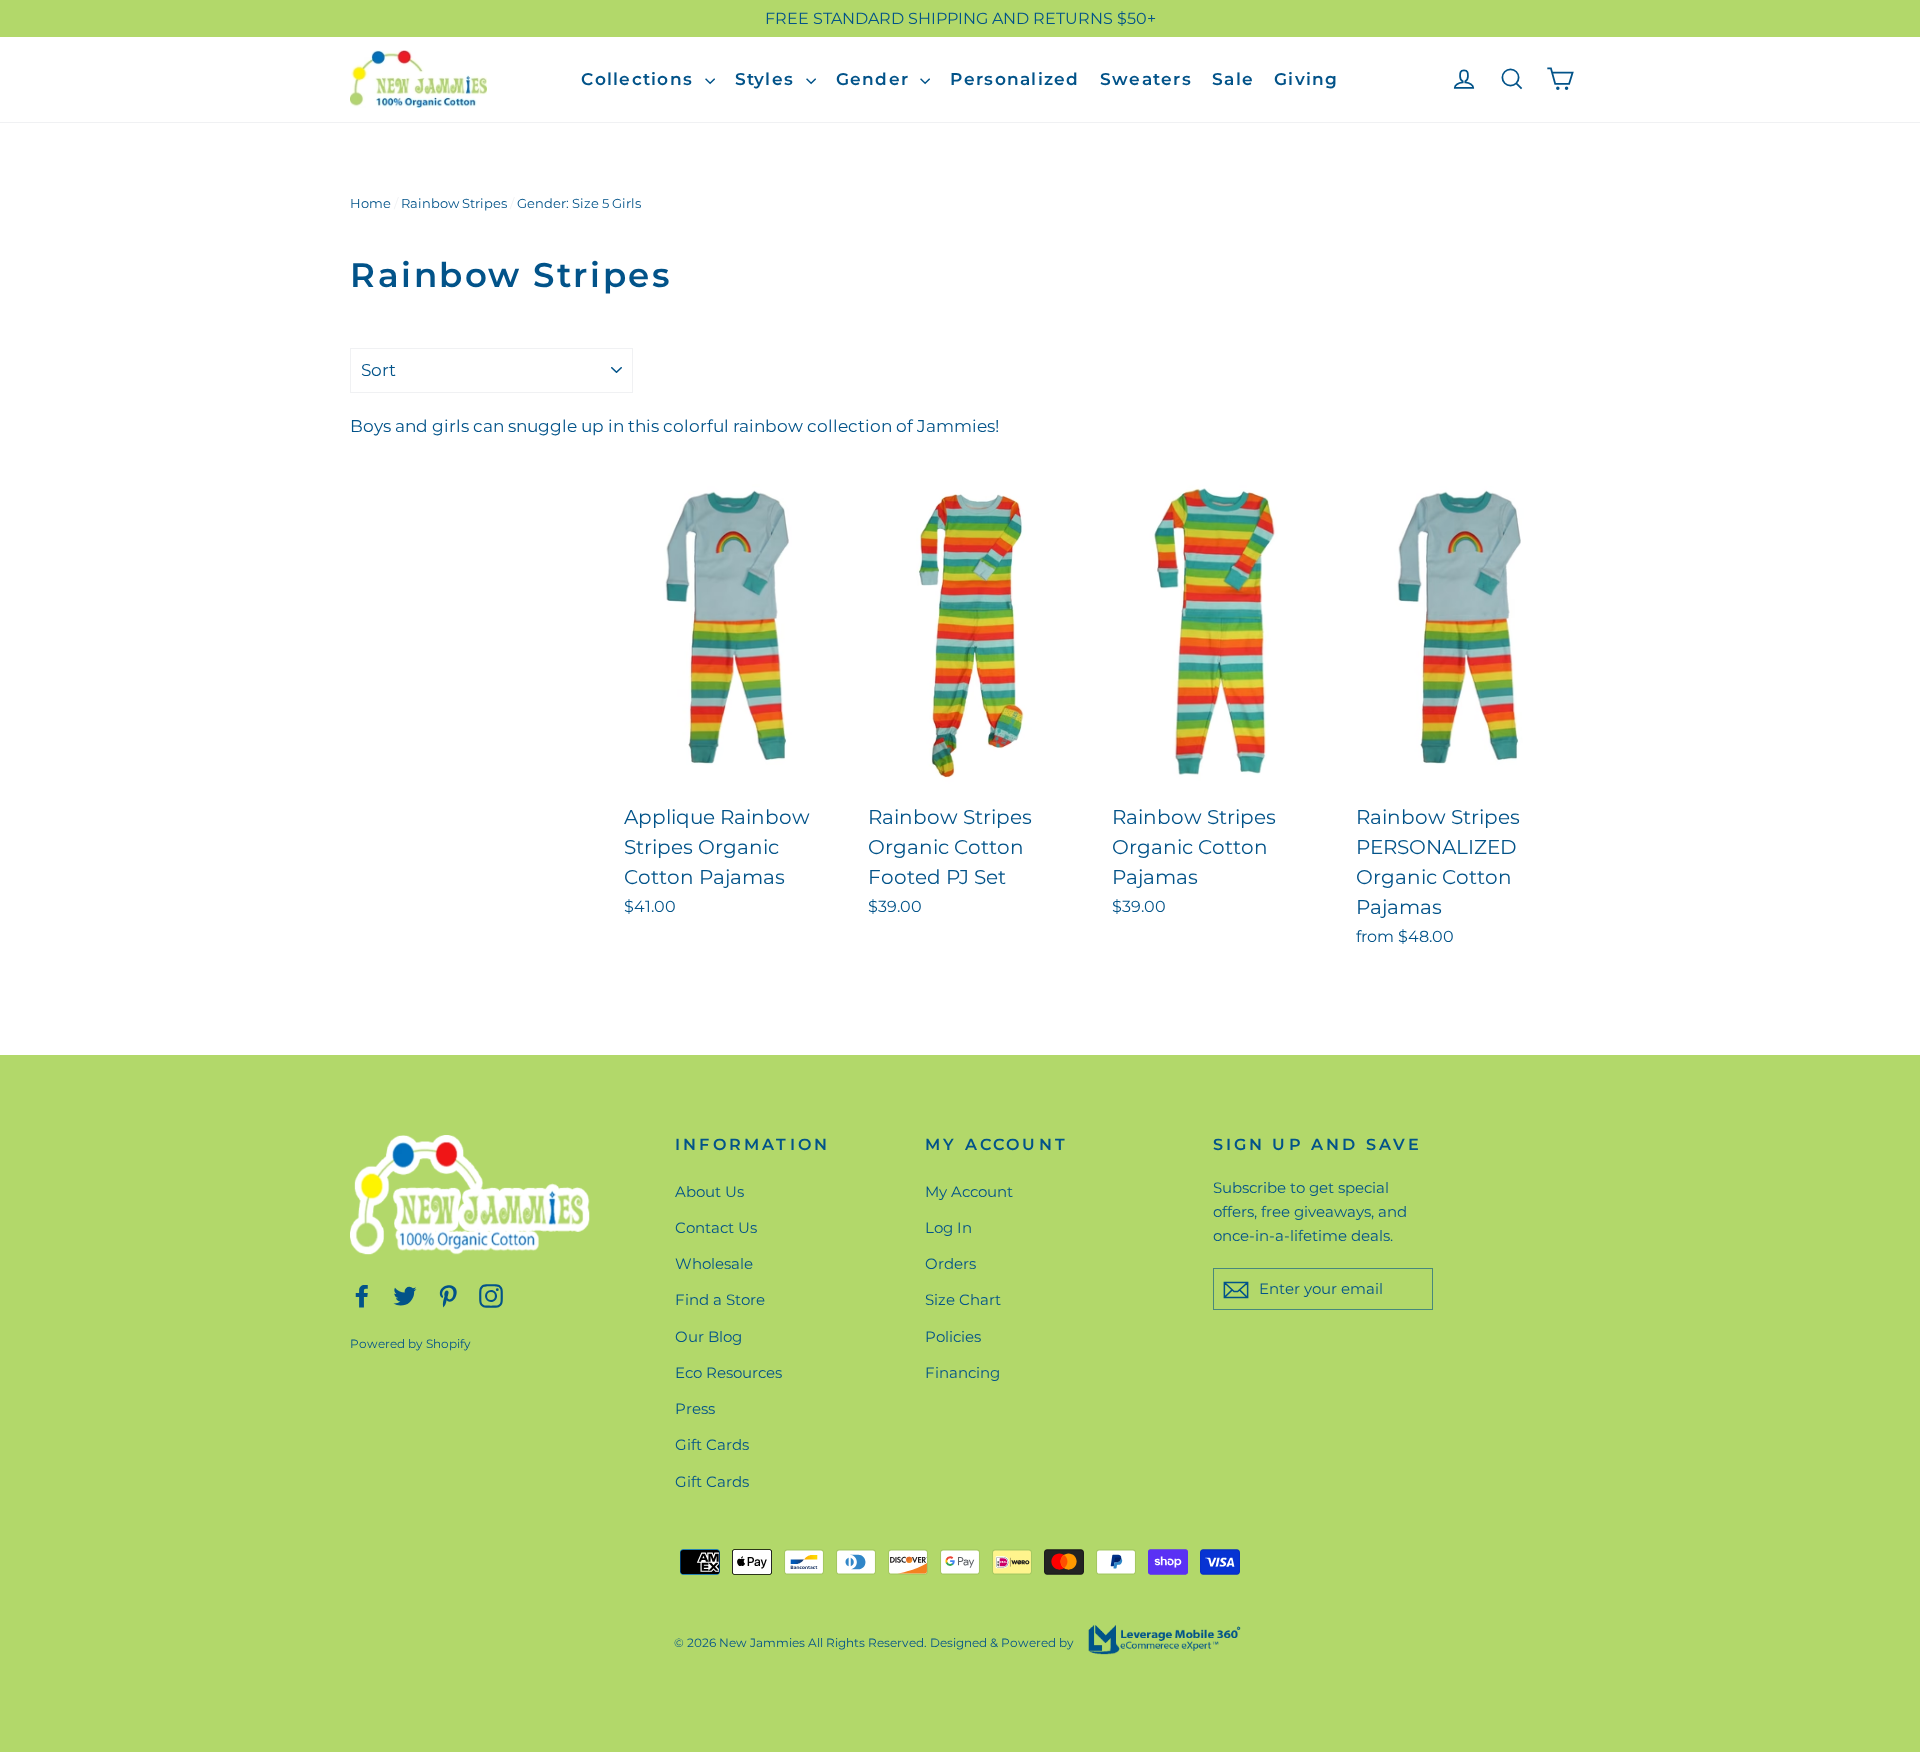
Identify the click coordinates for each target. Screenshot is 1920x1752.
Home (370, 203)
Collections (640, 79)
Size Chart (963, 1299)
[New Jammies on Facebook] (362, 1295)
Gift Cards (712, 1444)
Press (695, 1408)
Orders (950, 1263)
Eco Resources (728, 1372)
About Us (709, 1191)
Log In (948, 1227)
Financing (962, 1372)
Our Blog (708, 1336)
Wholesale (714, 1263)
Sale (1233, 79)
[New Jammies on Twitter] (405, 1295)
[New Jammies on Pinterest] (448, 1295)
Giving (1306, 79)
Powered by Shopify (410, 1343)
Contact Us (716, 1227)
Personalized (1014, 79)
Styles (768, 79)
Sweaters (1146, 79)
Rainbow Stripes (454, 203)
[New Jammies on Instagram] (491, 1295)
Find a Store (720, 1299)
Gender (876, 79)
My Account (969, 1191)
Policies (953, 1336)
